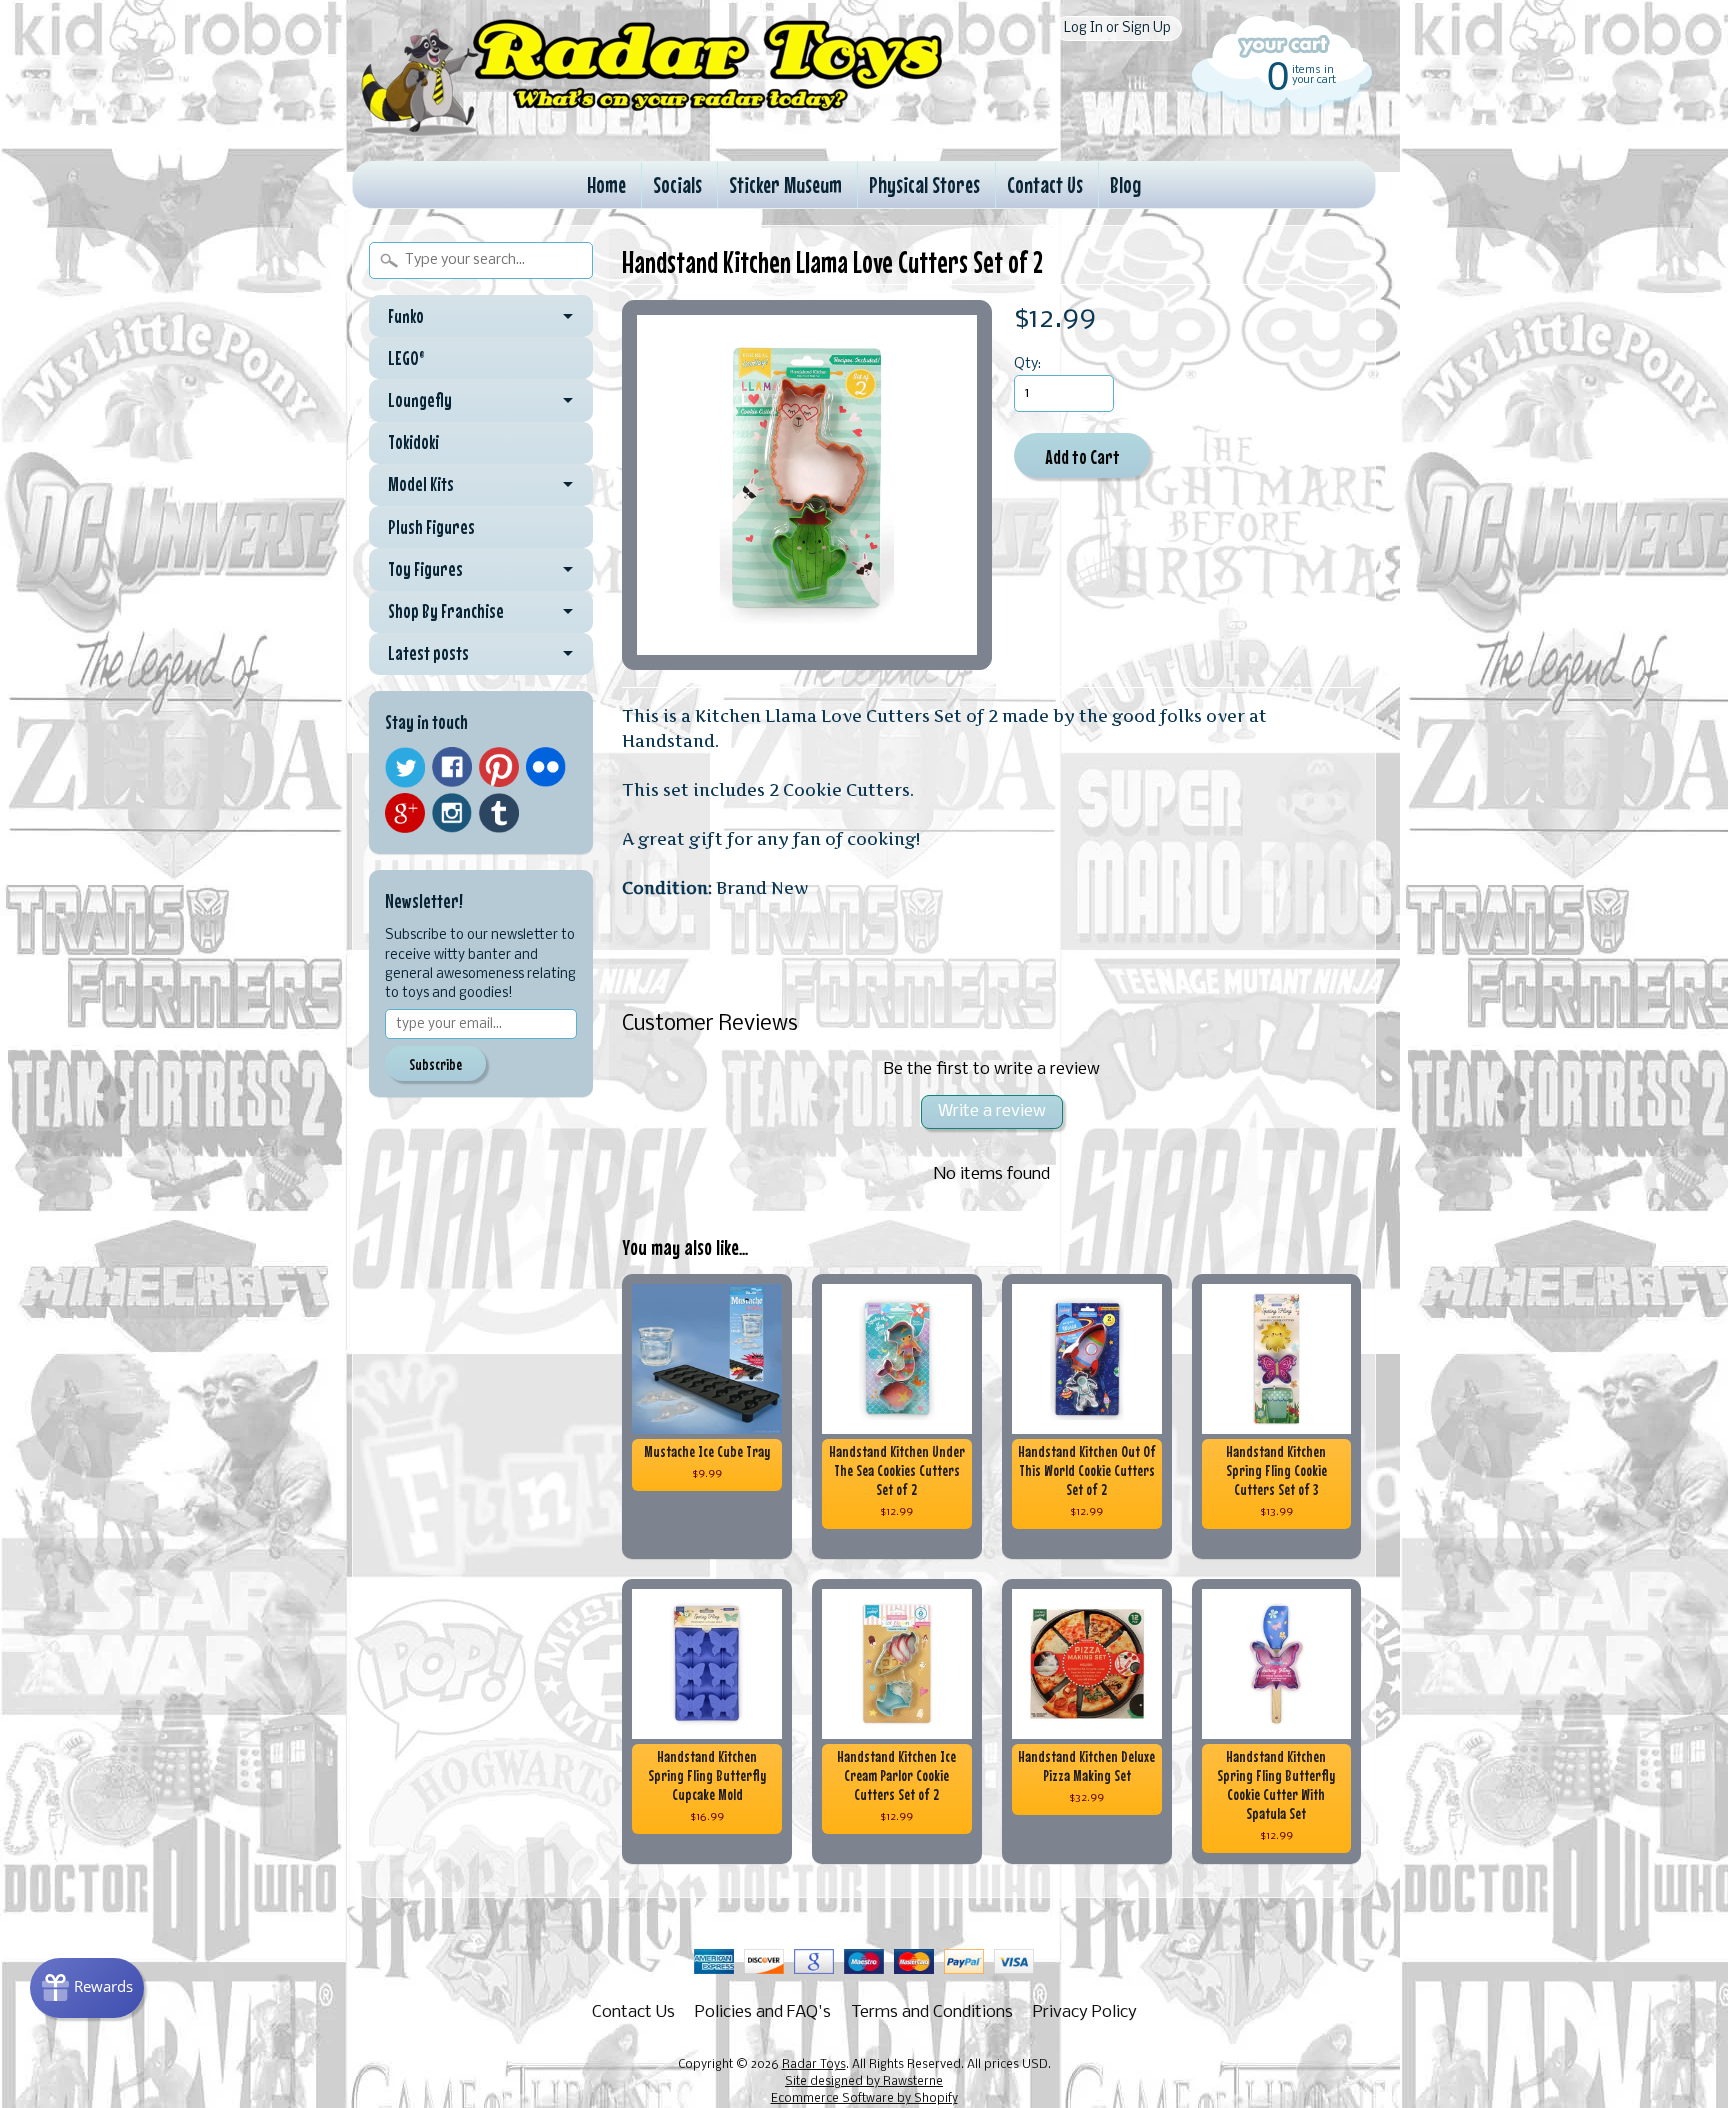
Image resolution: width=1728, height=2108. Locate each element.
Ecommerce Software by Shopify (864, 2099)
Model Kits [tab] (421, 484)
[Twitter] (405, 767)
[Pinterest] (499, 767)
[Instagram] (452, 813)
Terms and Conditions (932, 2012)
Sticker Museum (785, 184)
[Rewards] (87, 1988)
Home (606, 184)
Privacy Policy (1085, 2012)
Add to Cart (1082, 456)
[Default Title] (807, 485)
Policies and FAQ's (763, 2012)
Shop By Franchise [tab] (446, 611)
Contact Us (1045, 184)
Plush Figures (431, 527)
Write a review (992, 1111)
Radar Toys (814, 2065)
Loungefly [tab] (420, 400)
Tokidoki (413, 442)
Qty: (1027, 364)
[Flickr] (546, 767)
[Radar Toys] (652, 131)
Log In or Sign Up (1117, 28)
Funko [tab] (406, 316)
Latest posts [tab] (428, 653)
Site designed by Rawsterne (864, 2082)
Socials (677, 184)
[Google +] (405, 813)
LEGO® (406, 358)
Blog (1125, 184)
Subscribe (435, 1064)
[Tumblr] (499, 813)
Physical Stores (924, 184)
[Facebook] (452, 767)
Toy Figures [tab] (425, 569)
